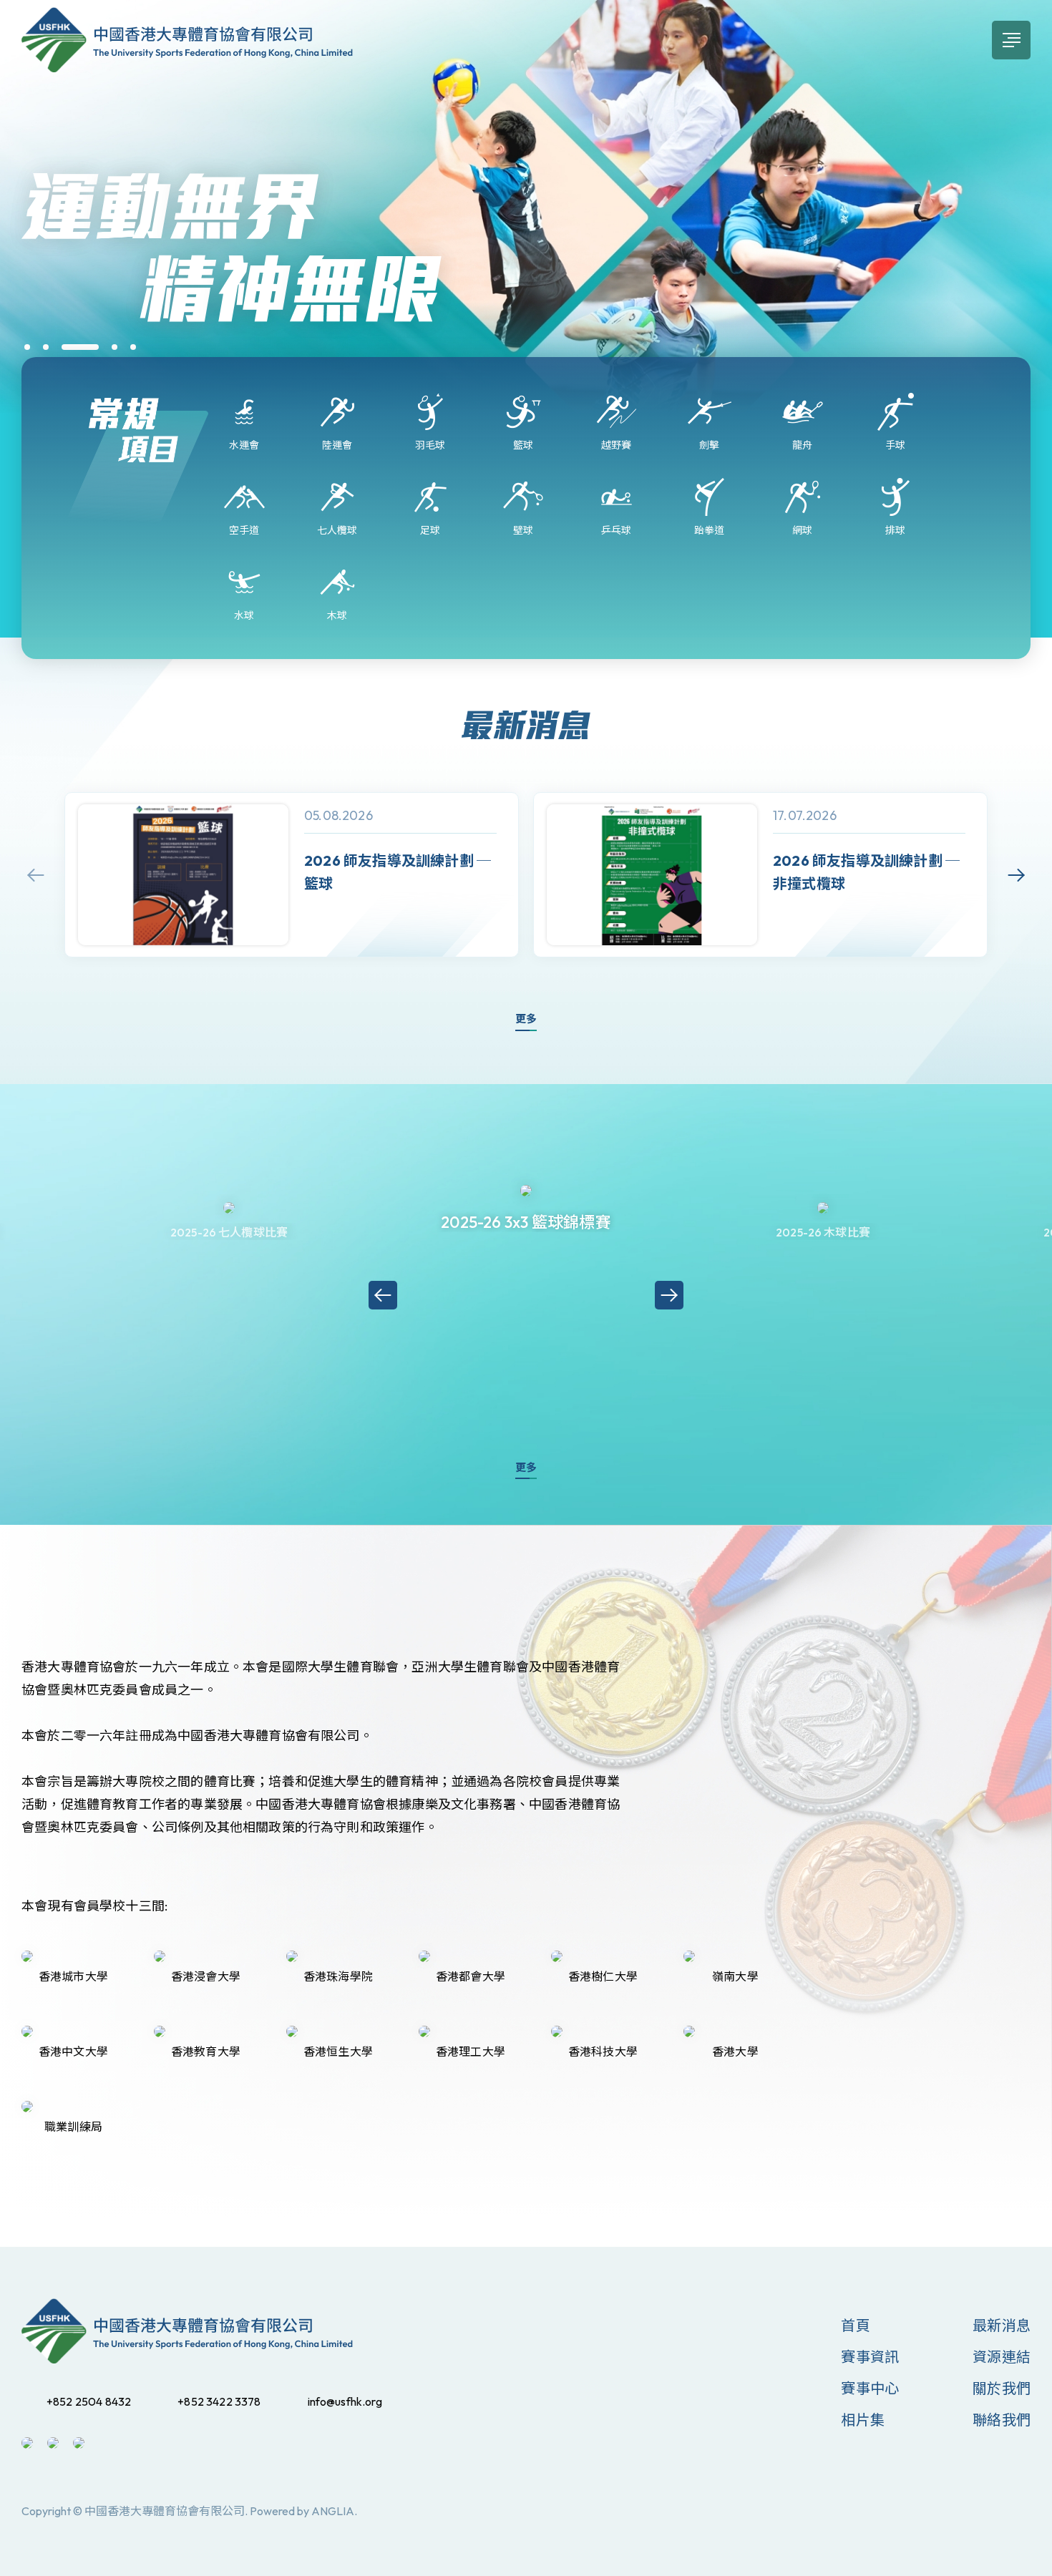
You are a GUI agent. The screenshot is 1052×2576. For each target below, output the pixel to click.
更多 (526, 1019)
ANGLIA (333, 2511)
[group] (292, 875)
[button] (27, 347)
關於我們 (1002, 2388)
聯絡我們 (1002, 2420)
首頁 (855, 2325)
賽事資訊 (870, 2357)
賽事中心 (870, 2388)
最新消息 (1002, 2325)
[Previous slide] (36, 875)
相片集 (863, 2420)
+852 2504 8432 (89, 2401)
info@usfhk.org (345, 2401)
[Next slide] (1016, 875)
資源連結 (1002, 2357)
